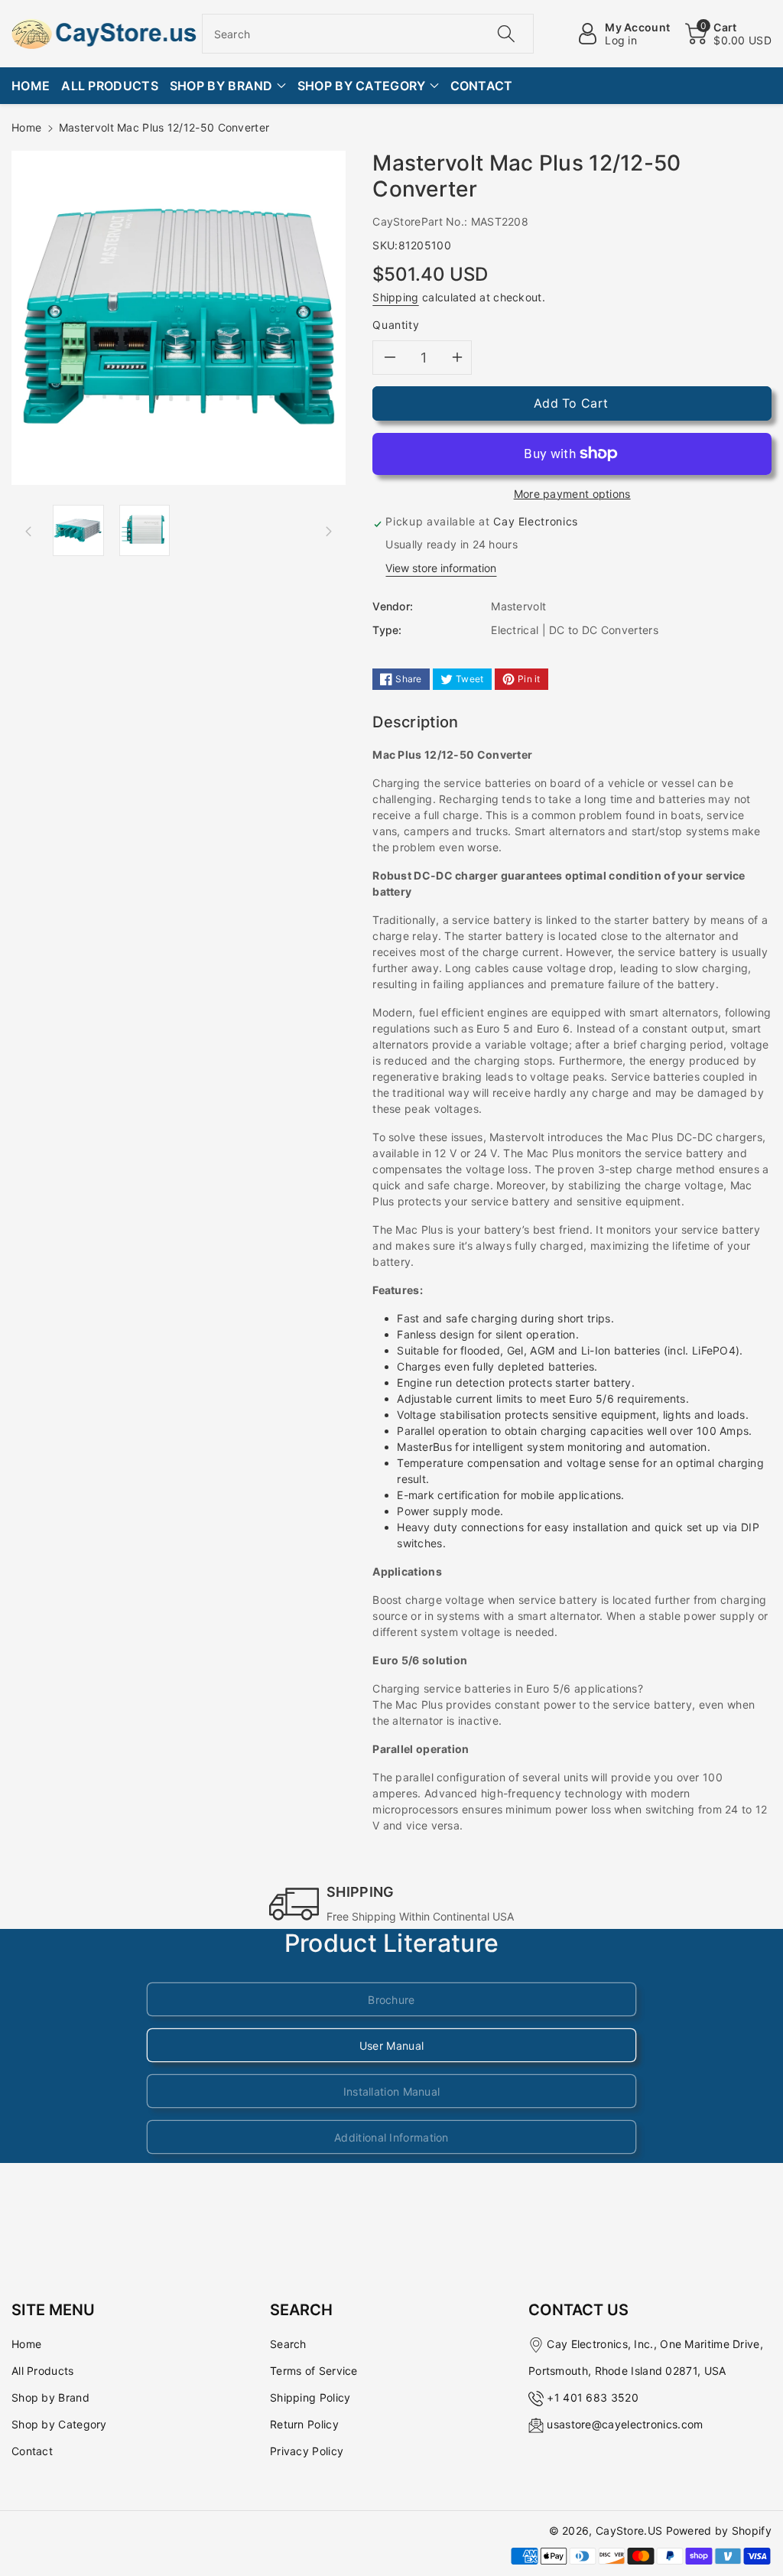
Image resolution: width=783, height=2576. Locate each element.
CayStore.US (629, 2530)
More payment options (572, 494)
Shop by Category (59, 2424)
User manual (391, 2046)
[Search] (506, 34)
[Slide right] (329, 531)
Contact (32, 2451)
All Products (43, 2371)
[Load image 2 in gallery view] (145, 530)
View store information (441, 568)
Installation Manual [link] (392, 2091)
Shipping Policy (310, 2397)
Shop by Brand (50, 2397)
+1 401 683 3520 (593, 2397)
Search (288, 2344)
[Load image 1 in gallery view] (78, 530)
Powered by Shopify (719, 2530)
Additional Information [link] (391, 2137)
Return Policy (304, 2424)
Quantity (396, 325)
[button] (728, 34)
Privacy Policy (307, 2451)
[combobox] (368, 34)
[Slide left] (28, 531)
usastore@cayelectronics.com (625, 2424)
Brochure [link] (391, 2000)
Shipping (395, 297)
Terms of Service (314, 2371)
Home (26, 127)
